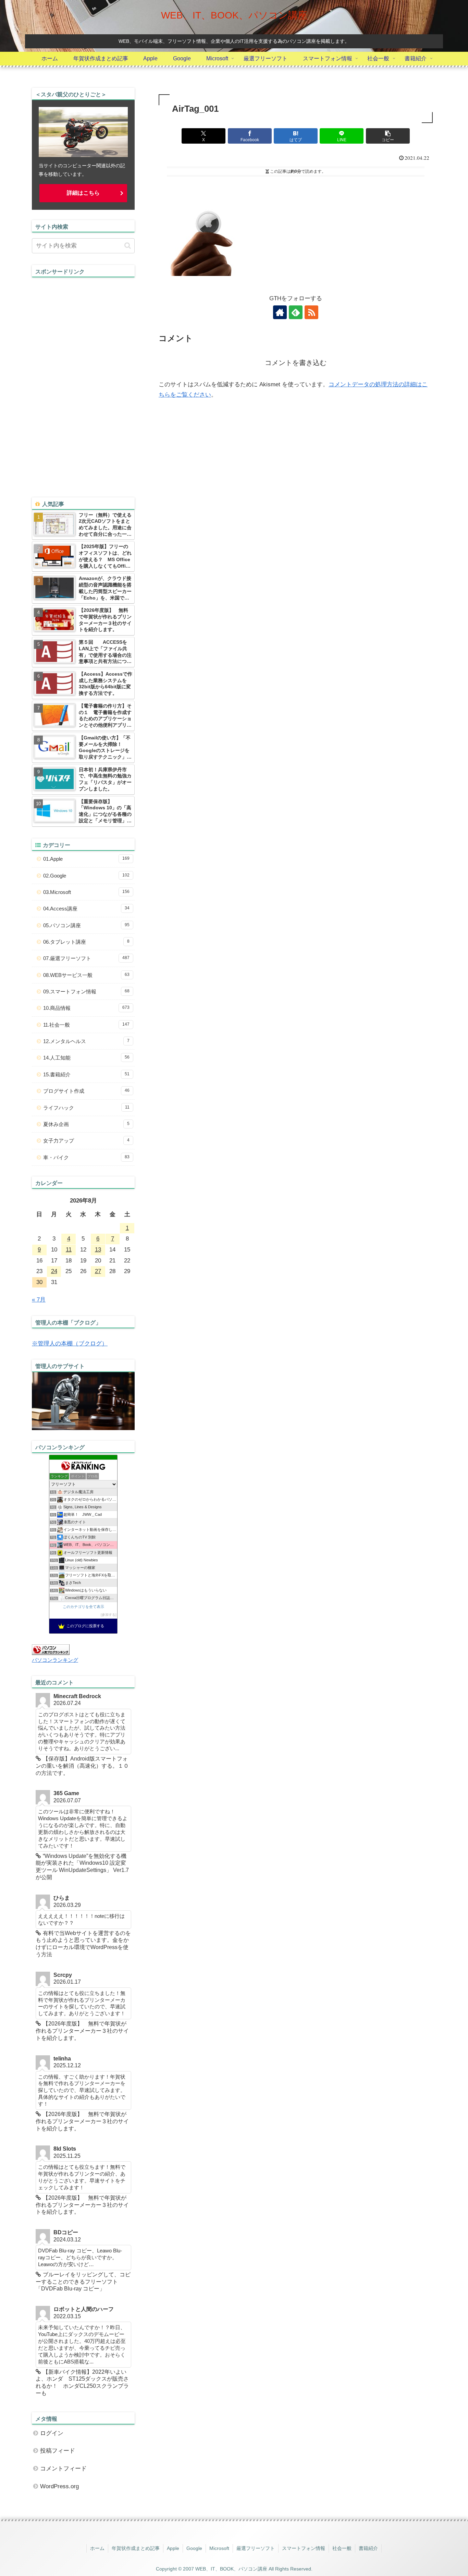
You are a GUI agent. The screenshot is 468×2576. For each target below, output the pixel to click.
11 (69, 1250)
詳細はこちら (83, 193)
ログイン (52, 2433)
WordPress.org (59, 2486)
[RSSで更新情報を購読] (311, 312)
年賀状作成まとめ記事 (136, 2548)
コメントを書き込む (296, 363)
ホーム (97, 2548)
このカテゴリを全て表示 (83, 1607)
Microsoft (219, 2548)
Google (194, 2548)
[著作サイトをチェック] (280, 312)
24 (54, 1271)
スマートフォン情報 (304, 2548)
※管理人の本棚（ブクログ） (70, 1344)
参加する (109, 1615)
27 (98, 1271)
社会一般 (342, 2548)
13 (98, 1250)
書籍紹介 (368, 2548)
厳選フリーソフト (256, 2548)
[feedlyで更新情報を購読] (296, 312)
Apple (173, 2548)
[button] (388, 136)
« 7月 (39, 1300)
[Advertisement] (83, 380)
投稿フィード (58, 2451)
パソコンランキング (55, 1660)
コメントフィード (63, 2469)
